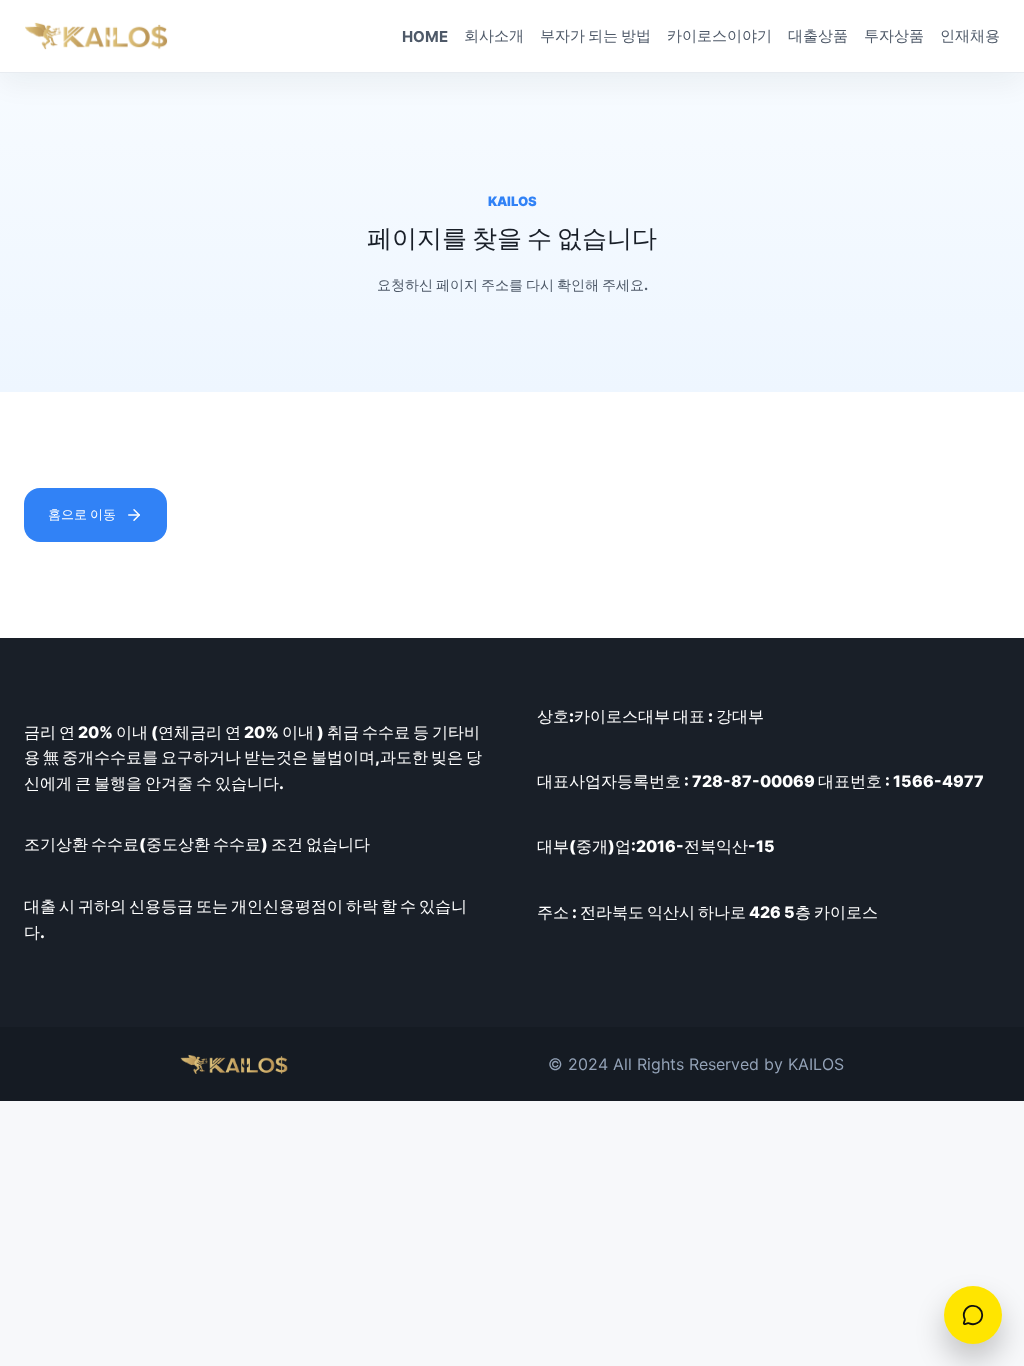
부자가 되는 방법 (595, 35)
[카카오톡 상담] (973, 1315)
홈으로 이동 (82, 514)
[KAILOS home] (96, 36)
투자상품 (894, 35)
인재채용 (970, 35)
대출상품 (818, 35)
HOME (425, 36)
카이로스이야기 (719, 35)
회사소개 (494, 35)
